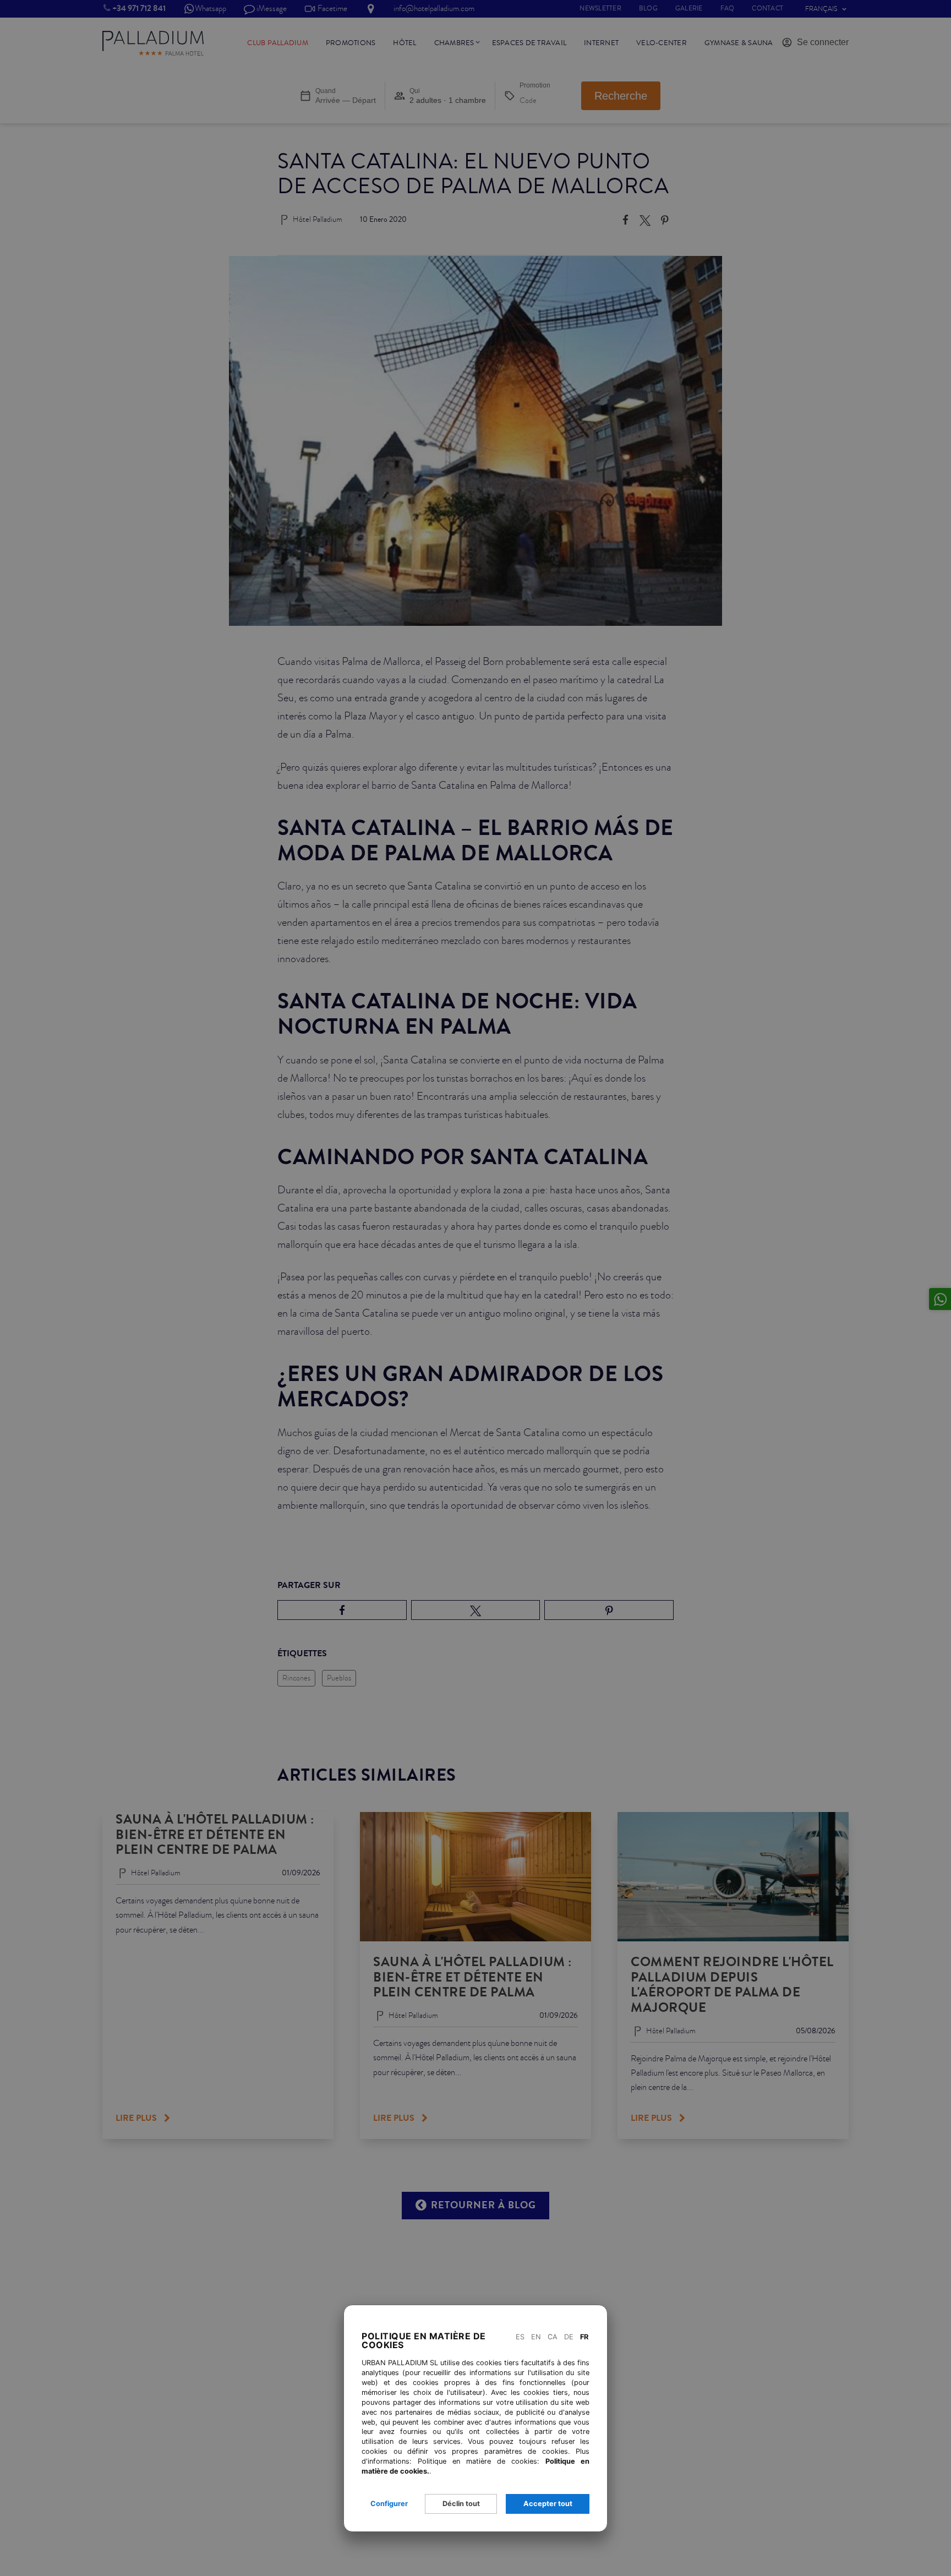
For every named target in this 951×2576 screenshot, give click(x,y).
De (569, 2337)
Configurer (389, 2504)
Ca (553, 2337)
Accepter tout (548, 2504)
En (536, 2337)
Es (520, 2337)
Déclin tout (461, 2504)
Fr (584, 2337)
